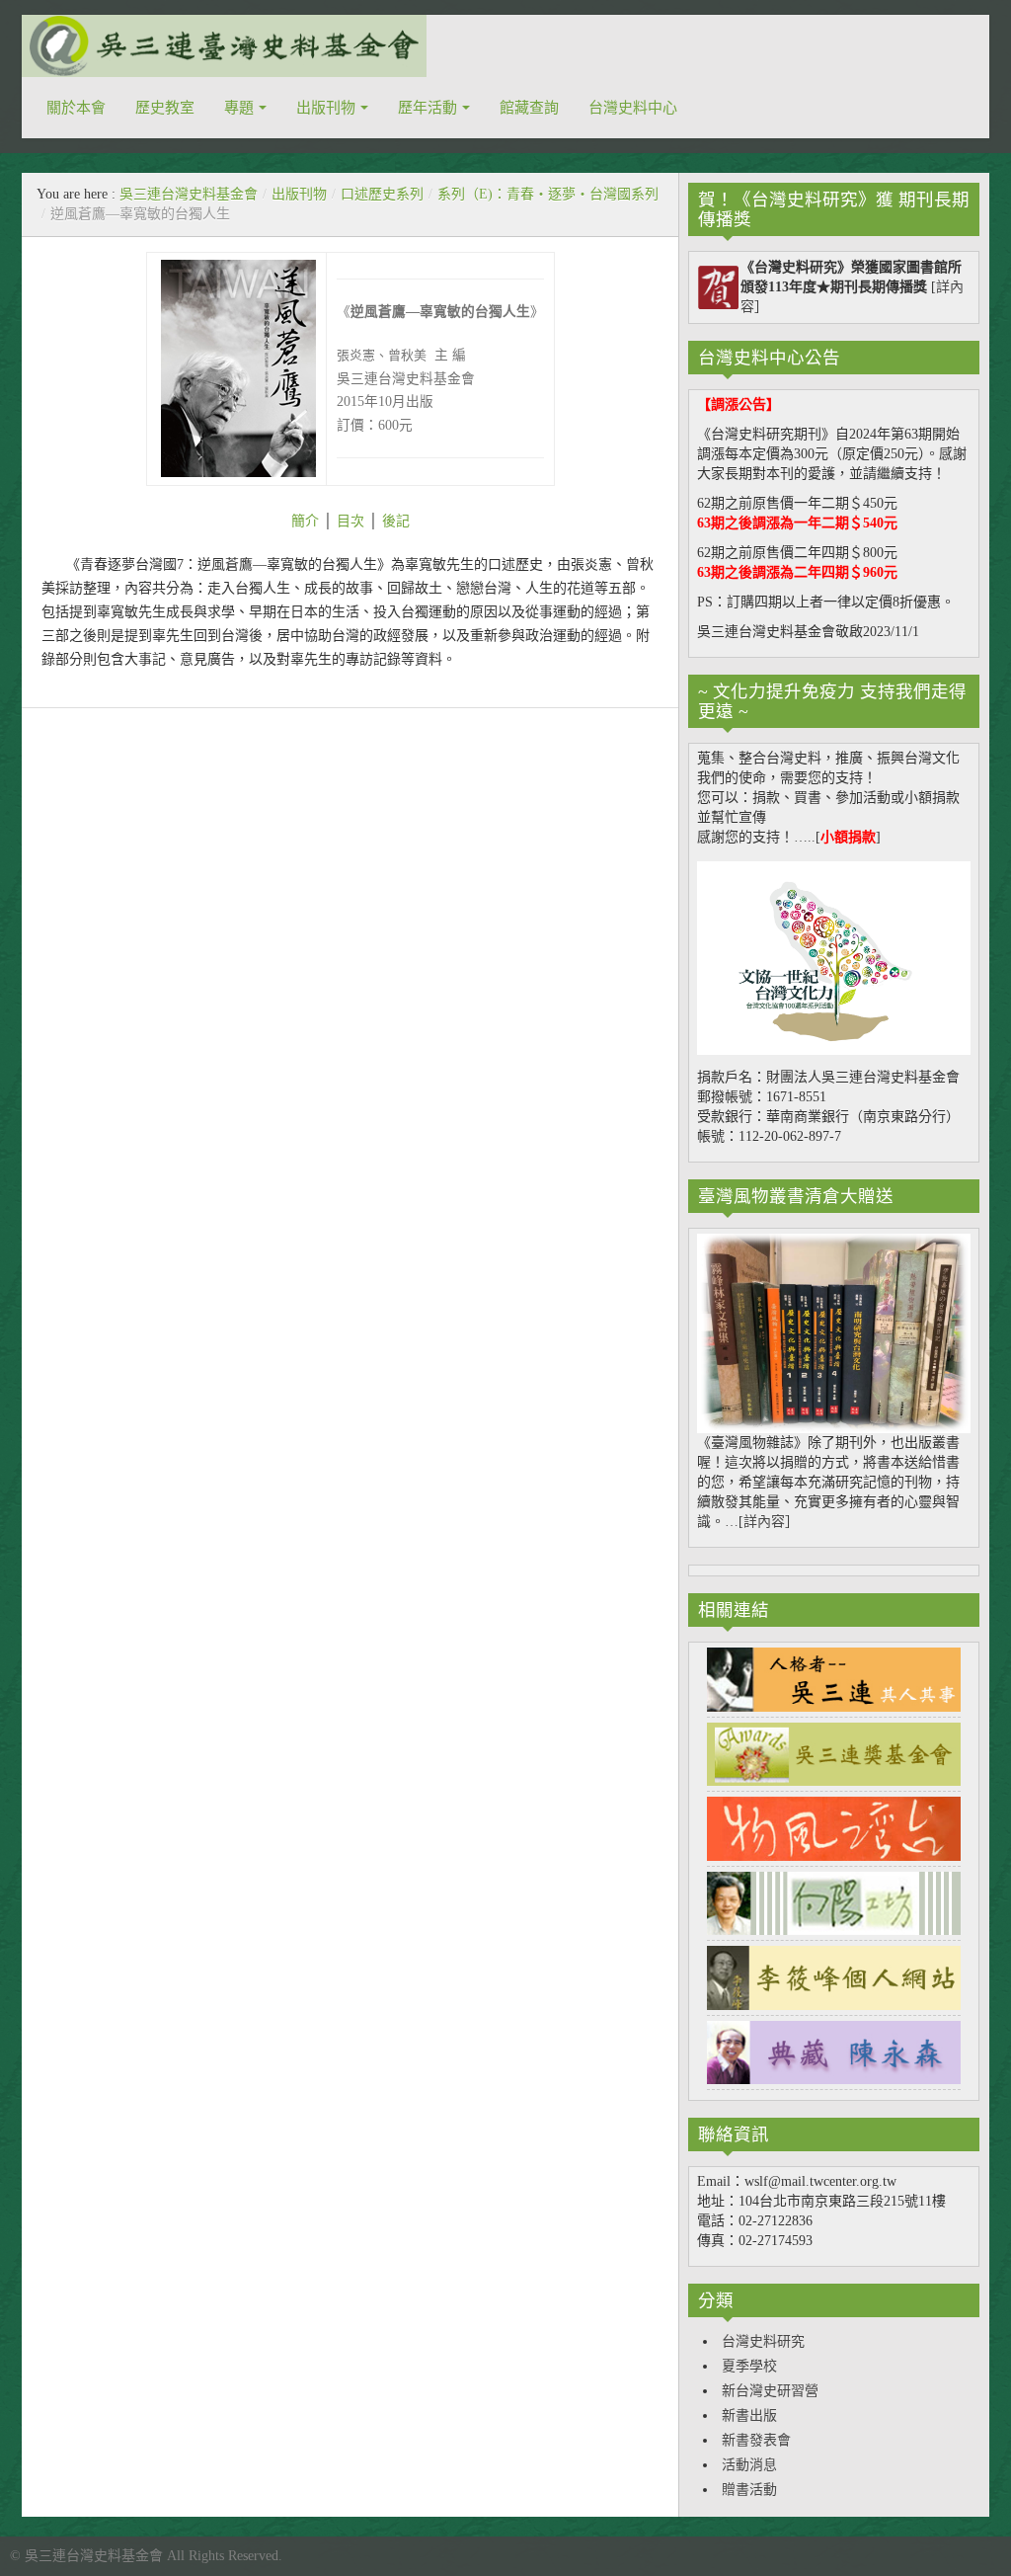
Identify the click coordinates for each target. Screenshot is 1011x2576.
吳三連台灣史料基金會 (189, 194)
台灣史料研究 (763, 2341)
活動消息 (749, 2465)
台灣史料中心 (633, 108)
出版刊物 (326, 108)
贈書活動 (749, 2490)
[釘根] (321, 521)
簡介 (305, 521)
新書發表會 (756, 2440)
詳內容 (764, 1522)
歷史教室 (165, 108)
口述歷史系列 (382, 194)
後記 (396, 521)
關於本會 (76, 108)
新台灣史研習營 (770, 2391)
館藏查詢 (529, 108)
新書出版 (749, 2415)
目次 (350, 521)
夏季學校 (749, 2366)
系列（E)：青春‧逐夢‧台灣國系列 (548, 194)
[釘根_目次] (335, 521)
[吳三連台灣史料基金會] (224, 46)
